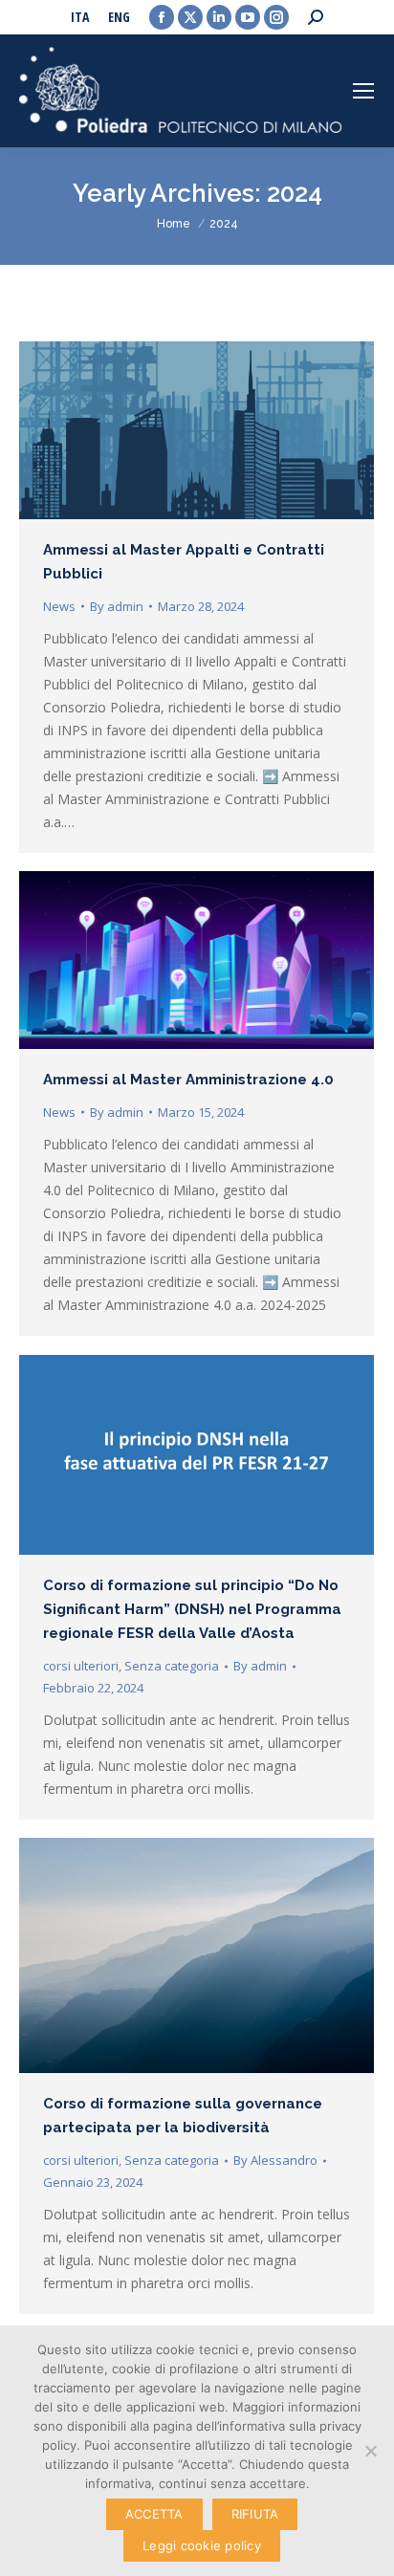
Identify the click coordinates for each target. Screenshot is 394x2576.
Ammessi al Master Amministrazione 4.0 (188, 1080)
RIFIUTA (255, 2514)
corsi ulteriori (81, 1666)
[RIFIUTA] (370, 2451)
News (59, 606)
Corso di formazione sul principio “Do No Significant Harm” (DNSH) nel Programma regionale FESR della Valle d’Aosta (192, 1609)
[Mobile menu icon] (363, 91)
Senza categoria (172, 1666)
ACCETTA (154, 2514)
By (117, 606)
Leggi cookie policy (202, 2545)
